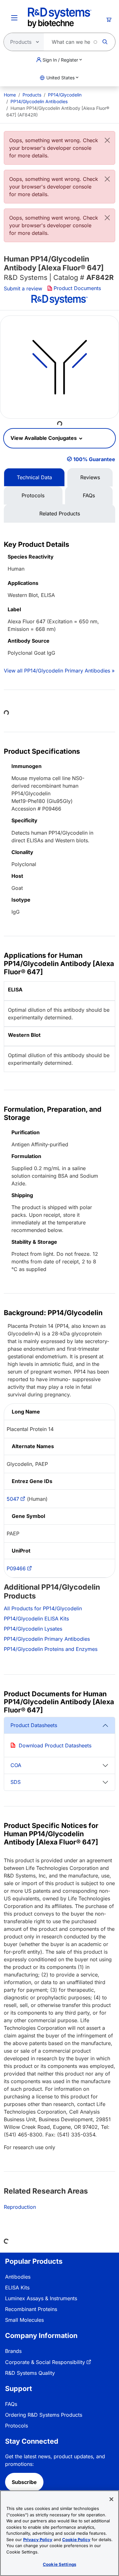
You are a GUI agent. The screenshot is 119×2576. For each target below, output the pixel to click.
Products (32, 95)
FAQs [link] (11, 2404)
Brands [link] (13, 2351)
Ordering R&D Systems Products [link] (44, 2415)
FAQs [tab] (89, 495)
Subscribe (24, 2482)
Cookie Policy (76, 2540)
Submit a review (23, 288)
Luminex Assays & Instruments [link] (41, 2298)
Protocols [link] (17, 2426)
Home (10, 95)
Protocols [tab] (33, 495)
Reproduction (20, 2207)
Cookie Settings (60, 2564)
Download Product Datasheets (55, 1745)
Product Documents (77, 288)
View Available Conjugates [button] (44, 438)
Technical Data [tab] (34, 477)
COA (16, 1765)
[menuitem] (10, 95)
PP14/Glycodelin (65, 95)
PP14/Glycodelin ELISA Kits (36, 1619)
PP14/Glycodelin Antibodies (39, 101)
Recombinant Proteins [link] (31, 2309)
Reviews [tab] (90, 477)
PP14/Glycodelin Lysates (33, 1629)
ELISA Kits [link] (17, 2288)
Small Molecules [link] (24, 2320)
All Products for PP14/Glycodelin (43, 1608)
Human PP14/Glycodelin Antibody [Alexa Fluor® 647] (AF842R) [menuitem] (58, 111)
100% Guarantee (94, 459)
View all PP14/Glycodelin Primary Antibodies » (59, 671)
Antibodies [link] (18, 2277)
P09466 (16, 1568)
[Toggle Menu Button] (14, 18)
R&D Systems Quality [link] (30, 2373)
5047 (13, 1499)
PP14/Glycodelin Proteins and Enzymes (51, 1649)
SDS (16, 1782)
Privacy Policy (38, 2540)
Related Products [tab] (60, 513)
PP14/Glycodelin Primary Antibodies (47, 1639)
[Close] (107, 140)
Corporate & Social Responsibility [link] (45, 2362)
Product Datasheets (34, 1725)
